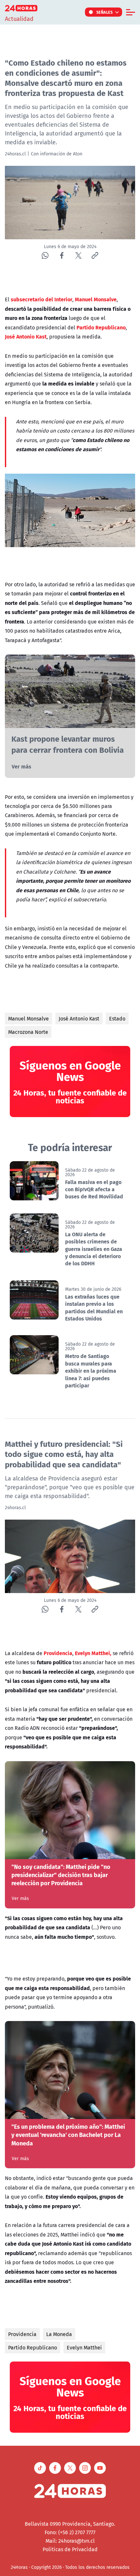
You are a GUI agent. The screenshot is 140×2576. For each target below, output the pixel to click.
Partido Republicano (33, 2347)
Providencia (22, 2334)
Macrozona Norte (28, 1032)
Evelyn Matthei (84, 2347)
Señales (105, 12)
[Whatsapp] (45, 255)
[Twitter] (78, 255)
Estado (117, 1019)
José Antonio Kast (79, 1019)
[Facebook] (62, 255)
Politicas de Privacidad (70, 2549)
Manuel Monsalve (28, 1019)
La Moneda (59, 2334)
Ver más (21, 766)
